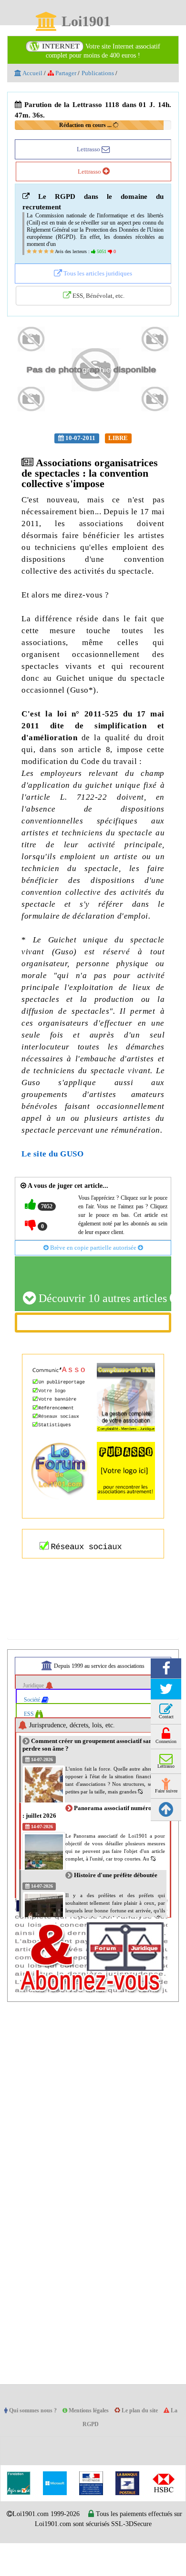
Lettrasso (89, 149)
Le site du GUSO (54, 1185)
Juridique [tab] (36, 1725)
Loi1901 (86, 22)
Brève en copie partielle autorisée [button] (93, 1287)
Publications (103, 73)
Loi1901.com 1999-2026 (60, 2554)
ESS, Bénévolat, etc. (98, 303)
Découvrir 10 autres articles (103, 1338)
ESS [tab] (30, 1754)
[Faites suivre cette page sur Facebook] (166, 1709)
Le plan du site (147, 2451)
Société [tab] (34, 1739)
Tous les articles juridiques (97, 281)
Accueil (32, 73)
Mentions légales (93, 2451)
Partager (68, 73)
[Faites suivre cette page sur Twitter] (166, 1729)
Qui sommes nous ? (33, 2451)
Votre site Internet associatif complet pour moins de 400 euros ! (101, 51)
